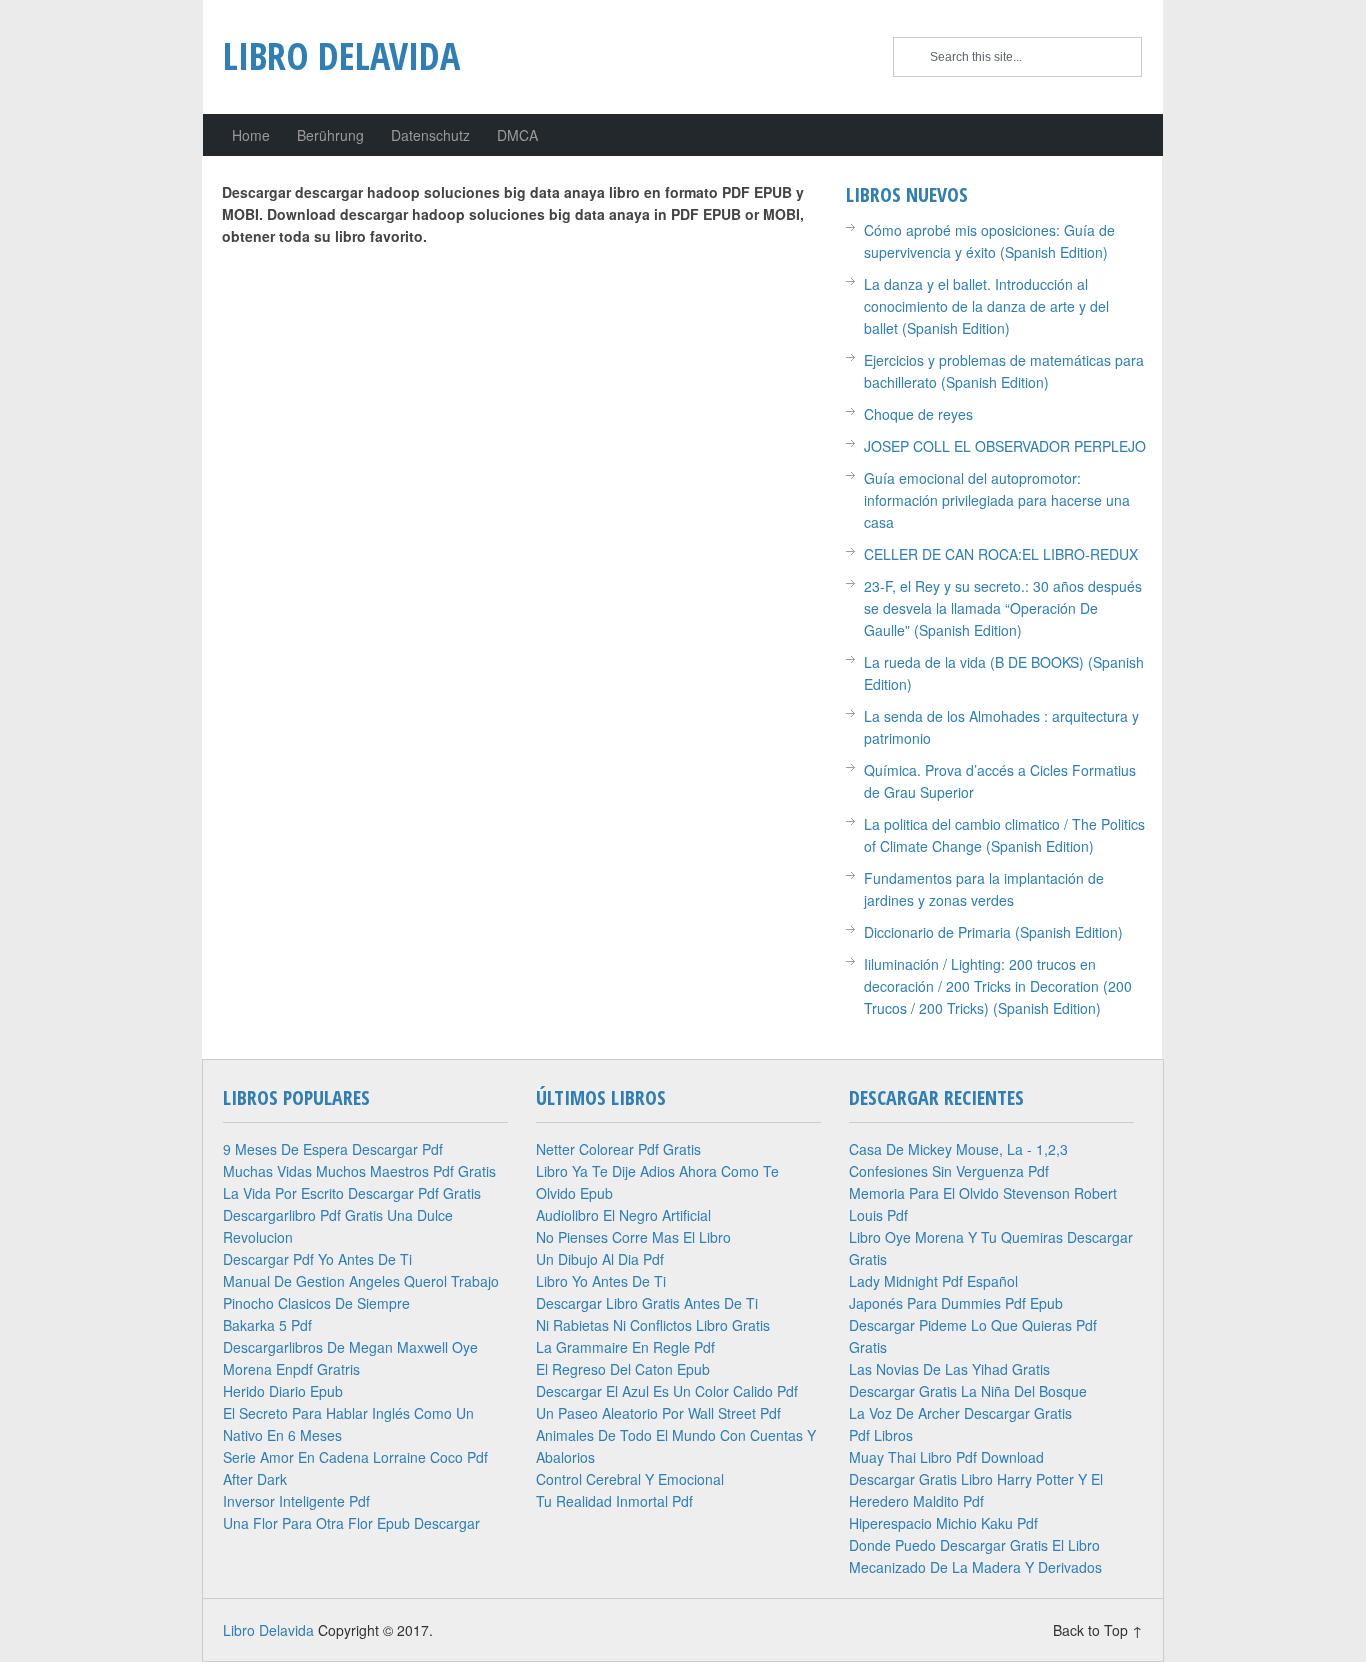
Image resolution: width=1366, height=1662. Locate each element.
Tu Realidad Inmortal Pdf (614, 1501)
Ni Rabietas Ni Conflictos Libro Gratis (653, 1325)
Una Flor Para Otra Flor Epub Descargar (351, 1523)
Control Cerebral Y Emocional (630, 1479)
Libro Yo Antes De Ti (601, 1281)
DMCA (517, 135)
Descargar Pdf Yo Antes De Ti (317, 1259)
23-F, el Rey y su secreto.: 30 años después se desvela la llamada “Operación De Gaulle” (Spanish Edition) (1003, 608)
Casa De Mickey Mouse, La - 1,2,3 (958, 1149)
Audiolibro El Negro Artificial (623, 1215)
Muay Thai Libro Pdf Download (946, 1457)
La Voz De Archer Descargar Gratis (960, 1413)
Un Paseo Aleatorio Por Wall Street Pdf (658, 1413)
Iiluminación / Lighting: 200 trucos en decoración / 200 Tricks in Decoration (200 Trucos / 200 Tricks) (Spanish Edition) (998, 986)
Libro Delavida (341, 55)
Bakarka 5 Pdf (267, 1325)
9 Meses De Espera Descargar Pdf (333, 1149)
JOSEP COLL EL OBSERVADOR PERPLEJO (1005, 446)
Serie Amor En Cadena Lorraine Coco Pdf (355, 1457)
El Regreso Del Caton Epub (623, 1369)
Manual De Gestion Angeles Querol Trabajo (361, 1281)
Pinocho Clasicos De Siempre (316, 1303)
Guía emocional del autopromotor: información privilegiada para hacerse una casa (997, 500)
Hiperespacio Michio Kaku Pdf (943, 1523)
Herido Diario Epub (283, 1391)
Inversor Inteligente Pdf (296, 1501)
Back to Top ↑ (1098, 1630)
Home (251, 135)
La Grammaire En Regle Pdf (625, 1347)
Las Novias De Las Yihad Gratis (949, 1369)
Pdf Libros (881, 1435)
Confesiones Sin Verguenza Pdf (949, 1171)
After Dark (255, 1479)
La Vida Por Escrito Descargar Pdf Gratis (352, 1193)
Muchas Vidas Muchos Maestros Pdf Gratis (359, 1171)
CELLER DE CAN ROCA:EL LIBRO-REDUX (1001, 554)
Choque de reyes (918, 414)
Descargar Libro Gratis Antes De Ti (647, 1303)
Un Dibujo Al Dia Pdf (600, 1259)
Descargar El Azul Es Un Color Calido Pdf (667, 1391)
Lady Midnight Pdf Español (933, 1281)
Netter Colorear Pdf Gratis (618, 1149)
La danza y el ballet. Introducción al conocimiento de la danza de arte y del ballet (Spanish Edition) (986, 306)
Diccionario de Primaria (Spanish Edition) (993, 932)
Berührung (330, 135)
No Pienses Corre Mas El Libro (633, 1237)
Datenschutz (430, 135)
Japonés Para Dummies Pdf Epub (956, 1303)
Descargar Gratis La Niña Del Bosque (968, 1391)
